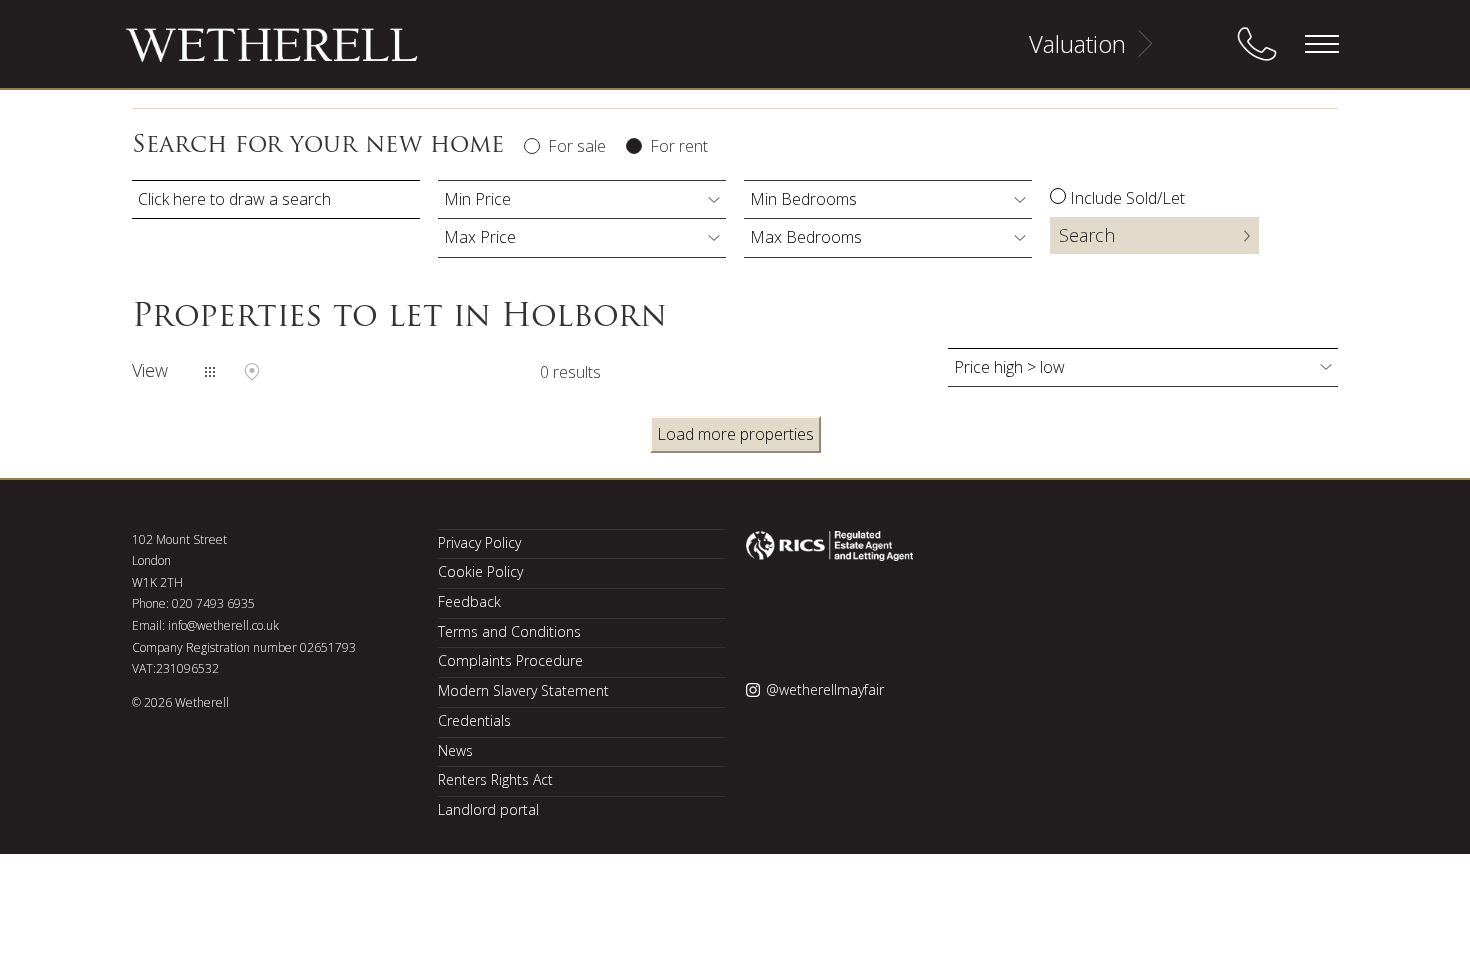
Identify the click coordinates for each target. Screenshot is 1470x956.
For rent (679, 146)
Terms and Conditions (509, 631)
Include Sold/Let (1127, 198)
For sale (577, 146)
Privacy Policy (479, 542)
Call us (1257, 44)
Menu (1321, 44)
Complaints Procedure (510, 660)
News (455, 750)
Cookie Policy (480, 571)
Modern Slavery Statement (523, 690)
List (210, 372)
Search (1087, 235)
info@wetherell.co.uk (223, 625)
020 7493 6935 (213, 603)
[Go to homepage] (247, 54)
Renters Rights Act (495, 779)
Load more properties (735, 434)
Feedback (469, 601)
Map (252, 372)
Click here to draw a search (234, 199)
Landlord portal (488, 809)
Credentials (474, 720)
